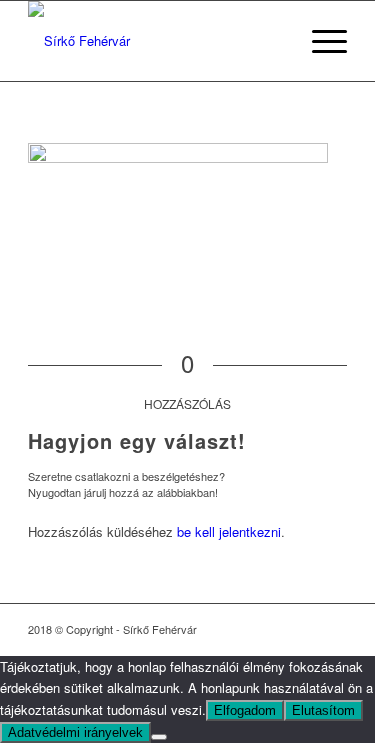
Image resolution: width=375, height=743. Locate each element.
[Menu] (319, 41)
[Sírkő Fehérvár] (155, 41)
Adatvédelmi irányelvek (75, 732)
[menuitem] (319, 41)
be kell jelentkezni (229, 531)
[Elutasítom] (159, 737)
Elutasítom (323, 710)
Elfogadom (245, 710)
